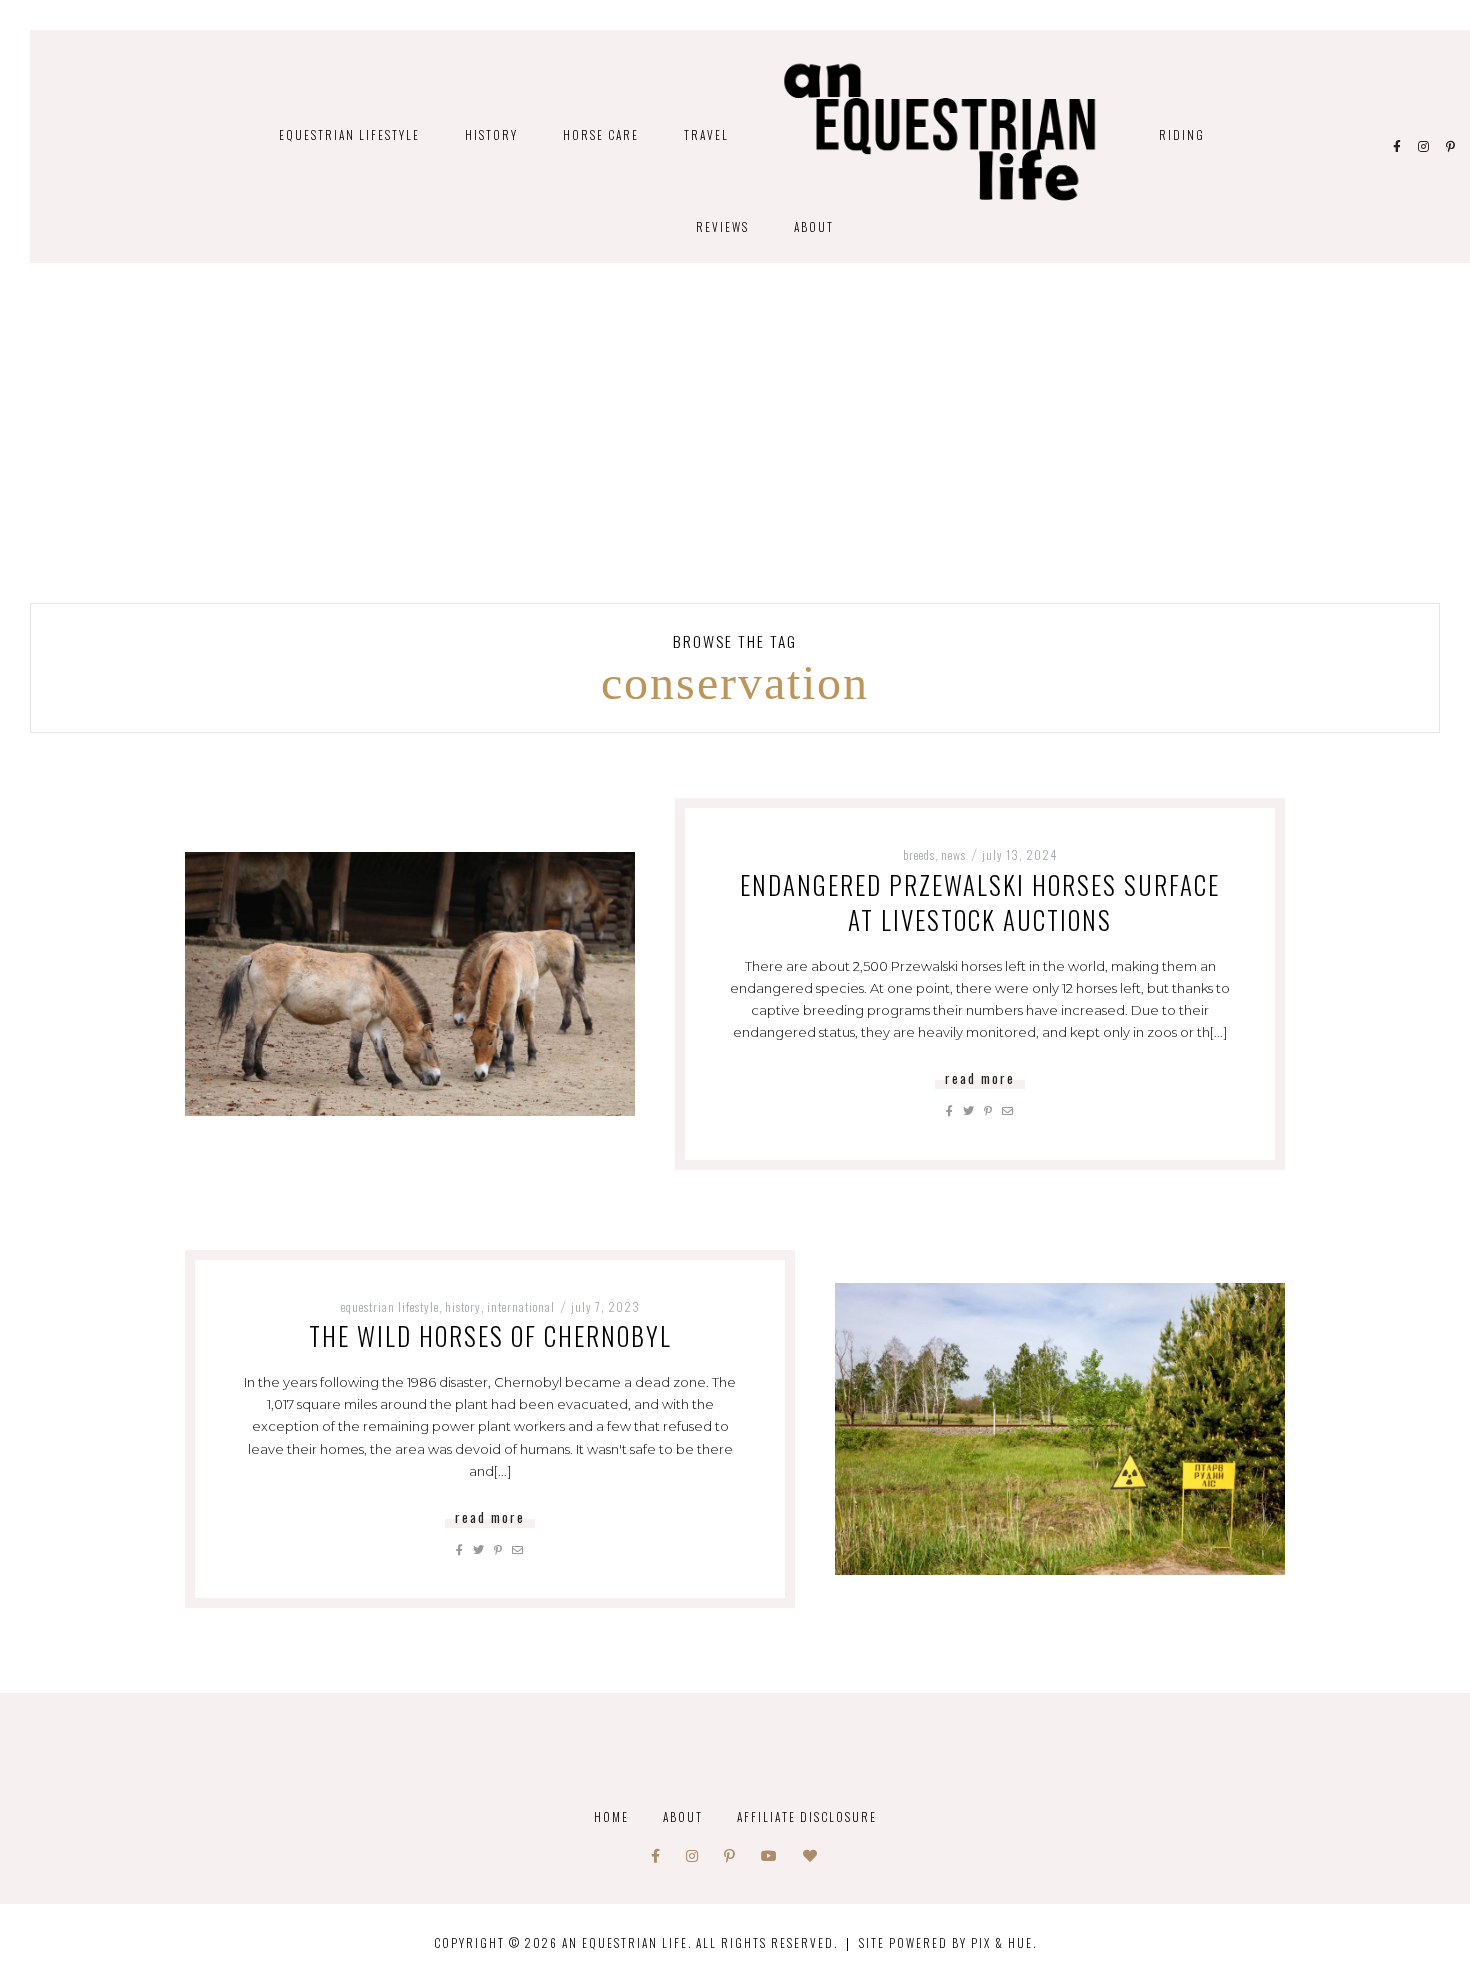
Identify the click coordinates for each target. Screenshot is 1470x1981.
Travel (706, 134)
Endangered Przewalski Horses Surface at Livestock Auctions (980, 902)
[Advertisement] (735, 453)
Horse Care (601, 134)
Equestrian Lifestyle (349, 134)
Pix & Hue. (1004, 1942)
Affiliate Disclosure (807, 1816)
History (491, 134)
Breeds (919, 854)
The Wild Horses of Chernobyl (490, 1335)
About (814, 226)
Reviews (722, 226)
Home (611, 1816)
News (953, 854)
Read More (980, 1078)
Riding (1182, 134)
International (521, 1306)
